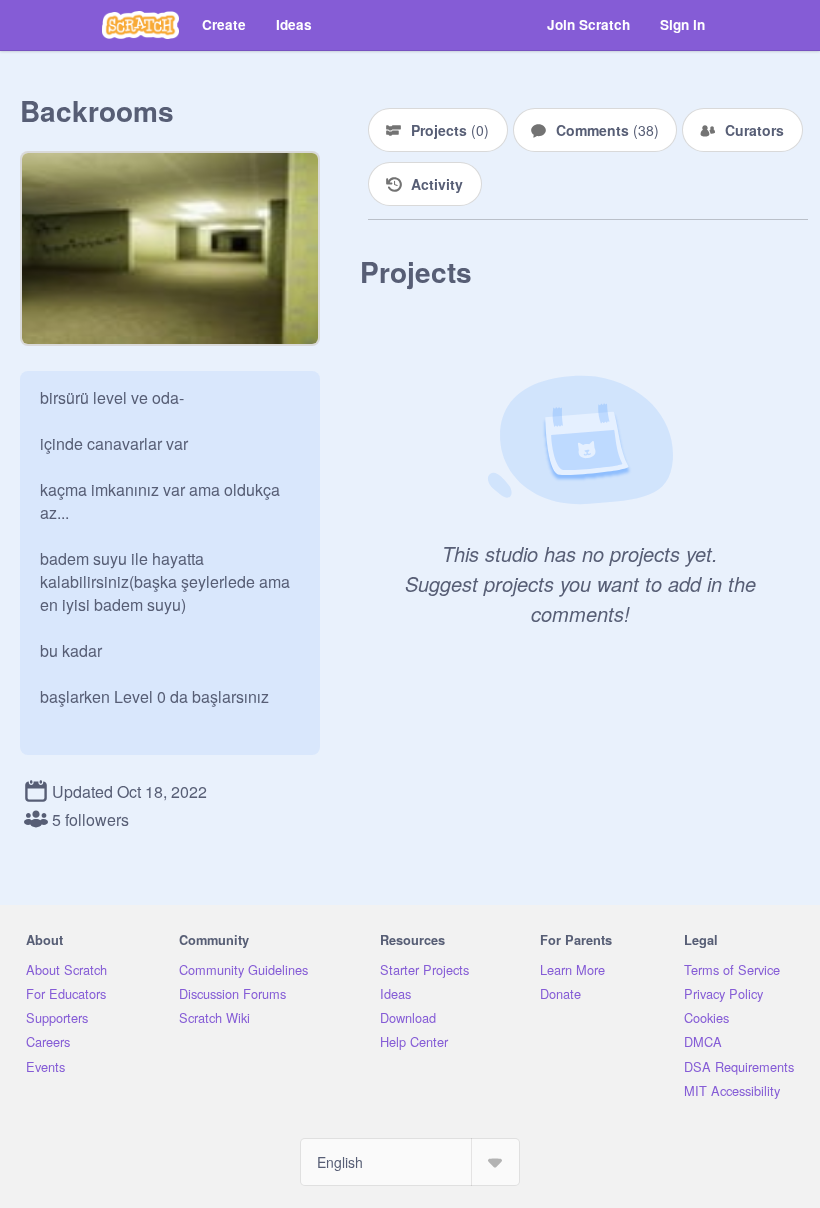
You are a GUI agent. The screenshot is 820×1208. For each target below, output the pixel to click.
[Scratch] (140, 25)
